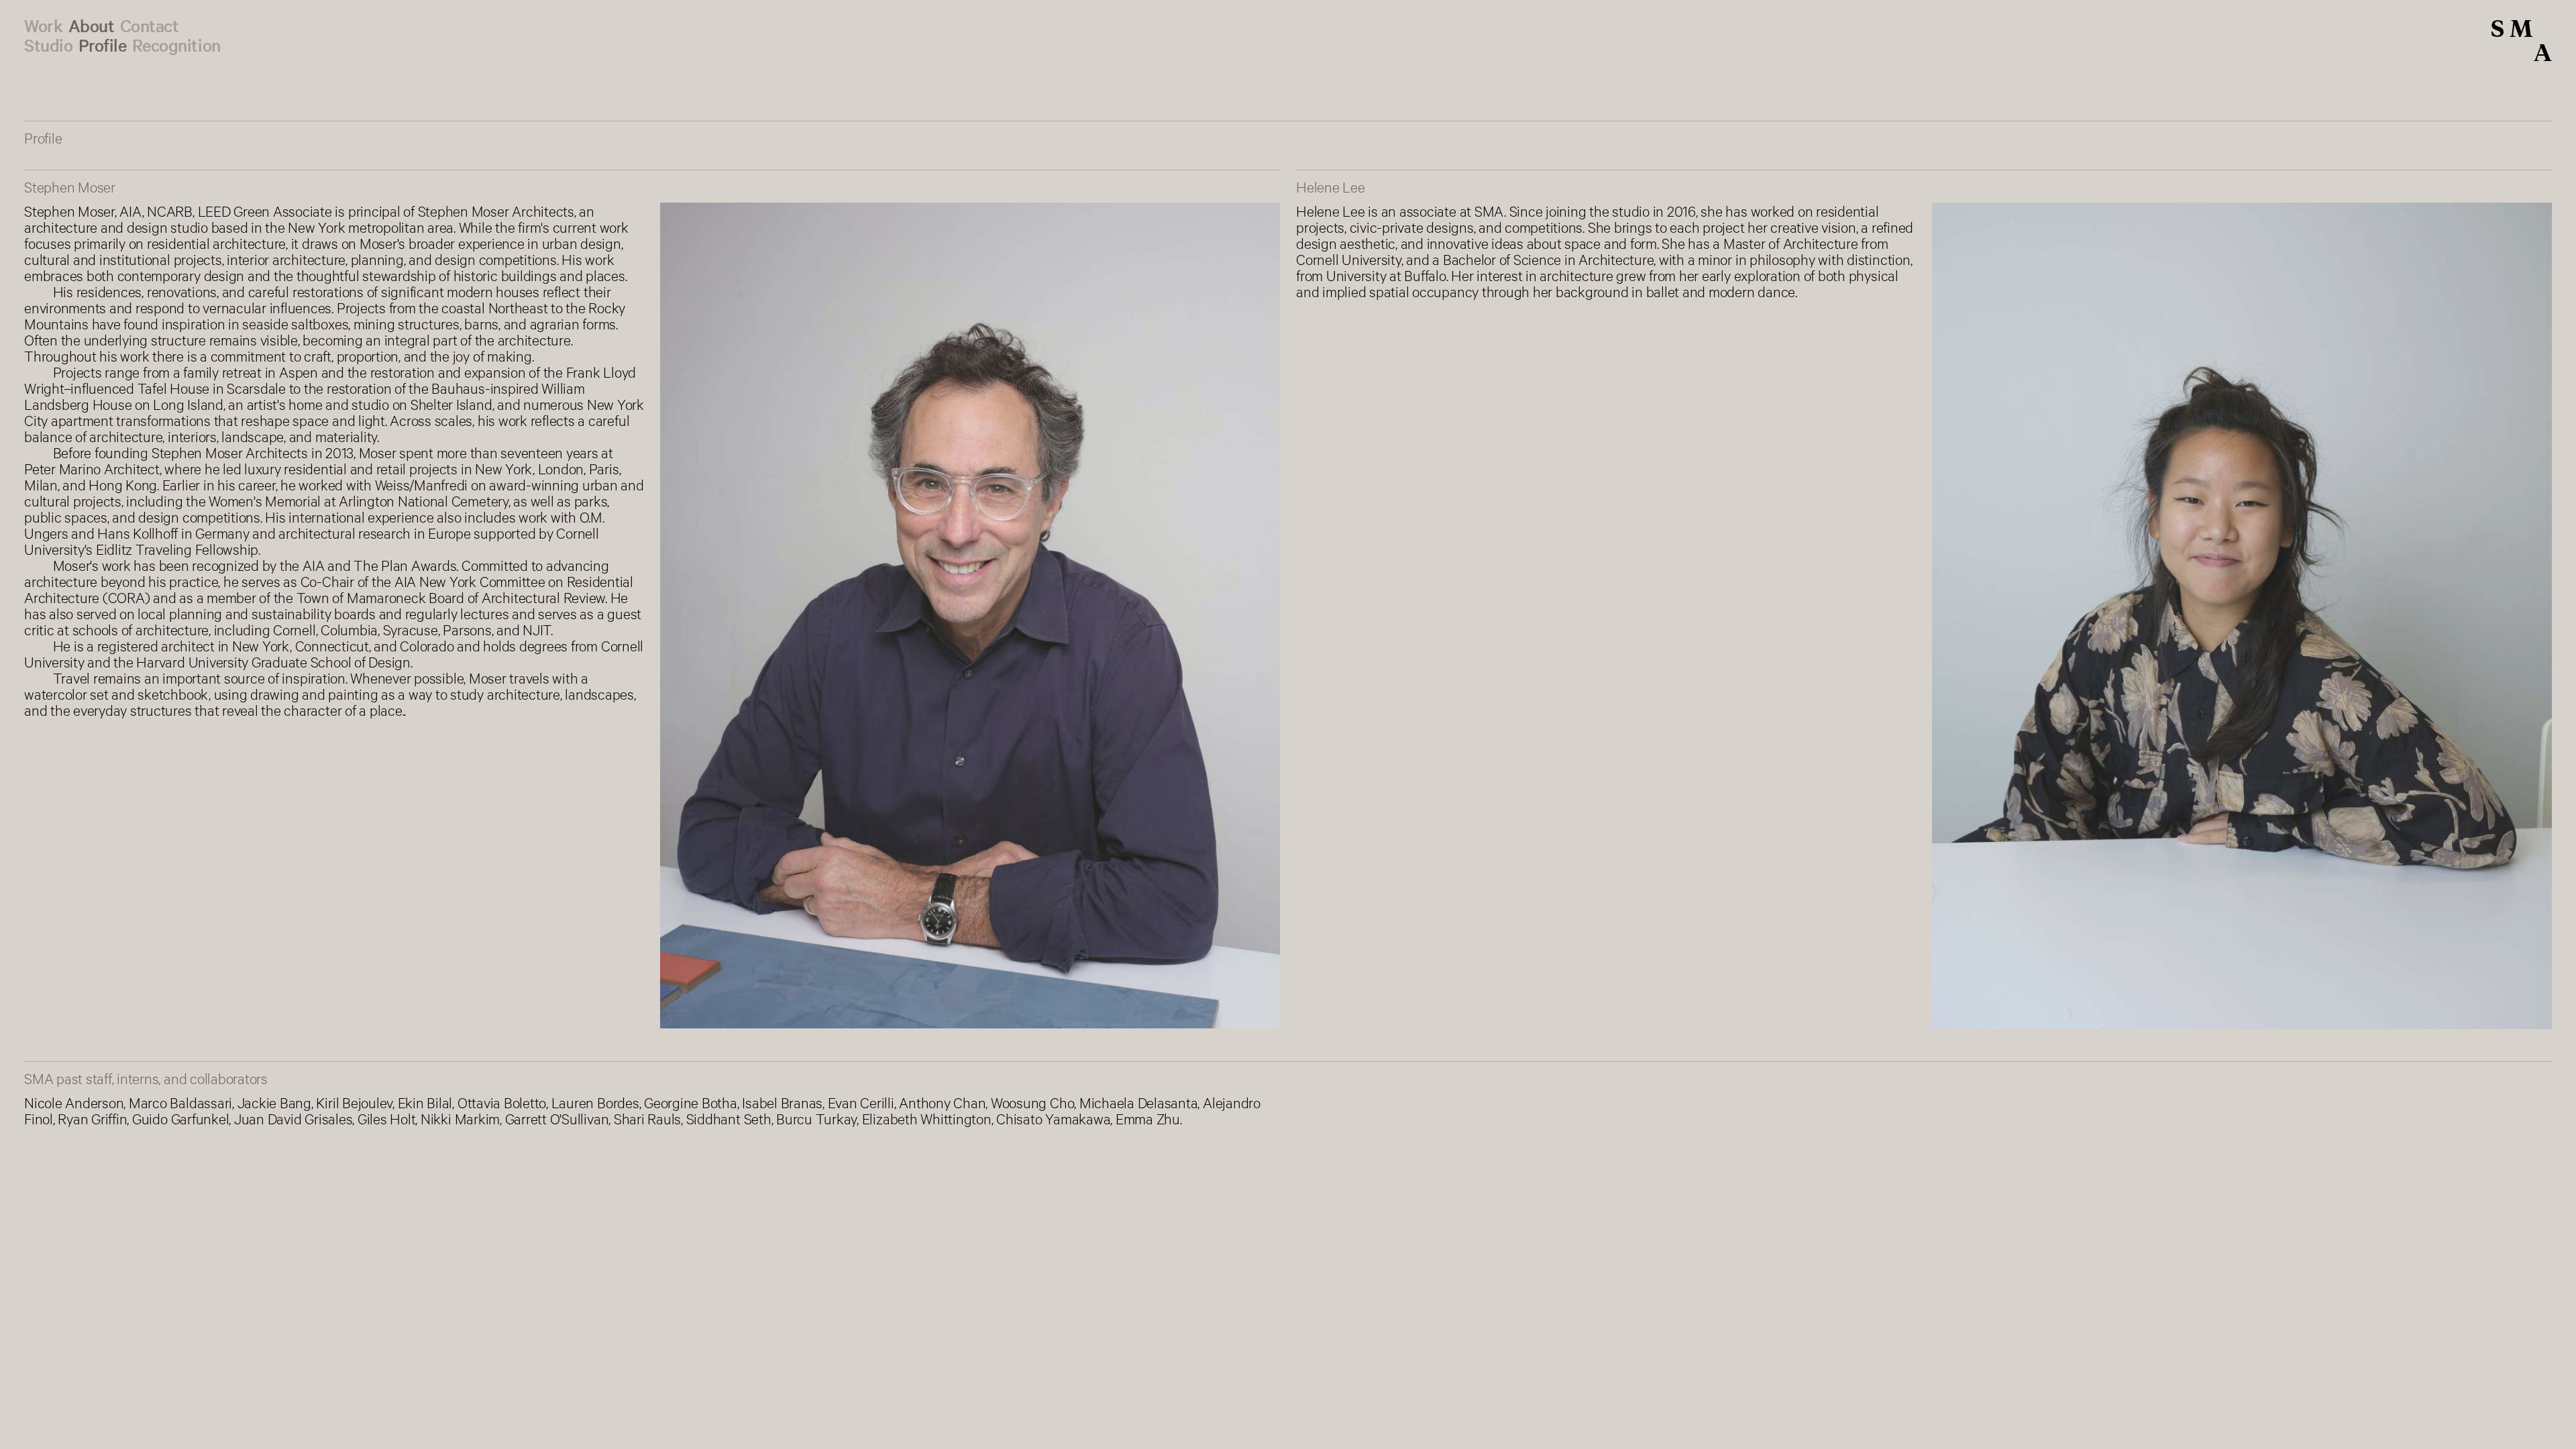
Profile (103, 45)
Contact (150, 25)
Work (43, 25)
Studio (48, 45)
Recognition (176, 45)
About (92, 25)
